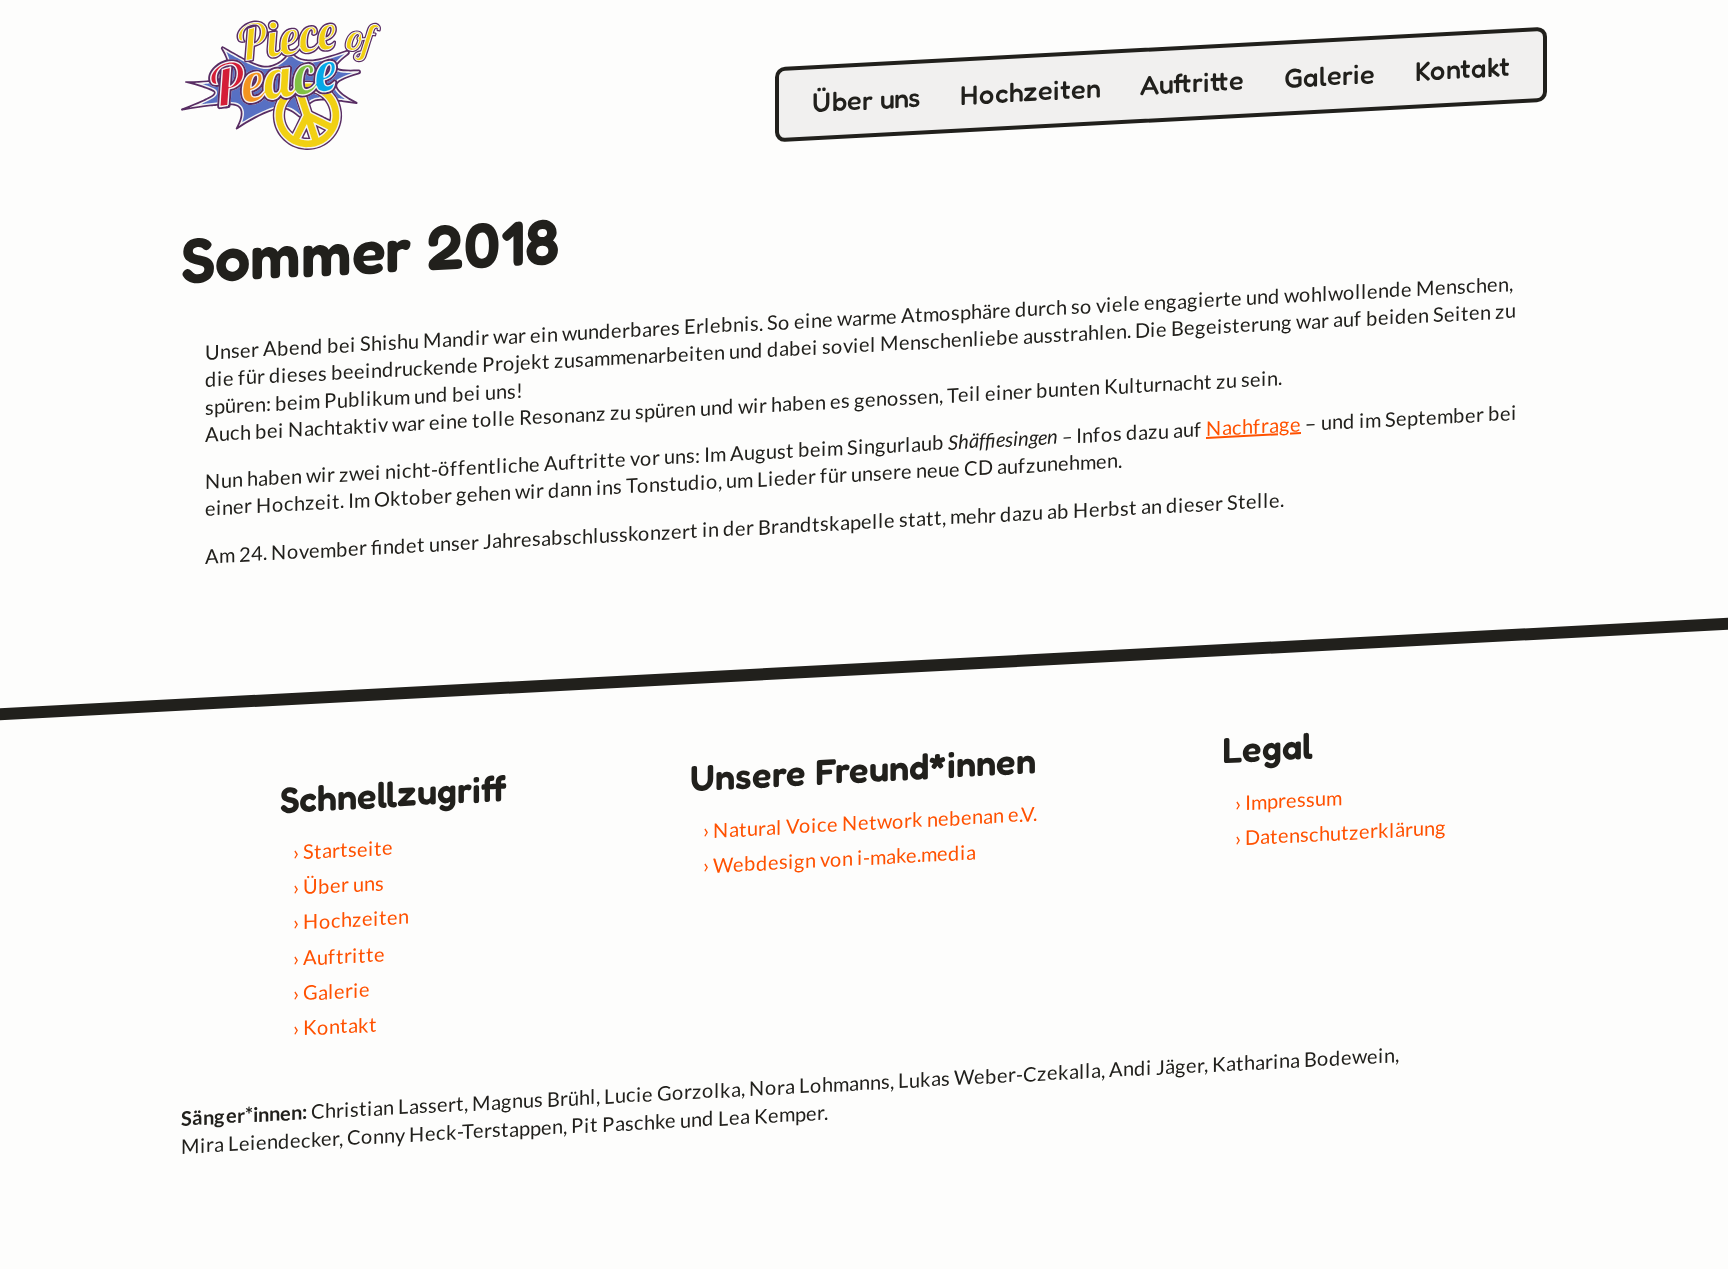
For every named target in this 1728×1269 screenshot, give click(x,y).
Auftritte (1192, 82)
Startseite (348, 848)
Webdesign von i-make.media (844, 858)
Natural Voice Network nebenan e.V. (875, 821)
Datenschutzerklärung (1345, 832)
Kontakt (1462, 68)
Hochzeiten (1030, 91)
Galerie (1329, 75)
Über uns (866, 100)
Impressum (1293, 799)
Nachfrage (1253, 425)
